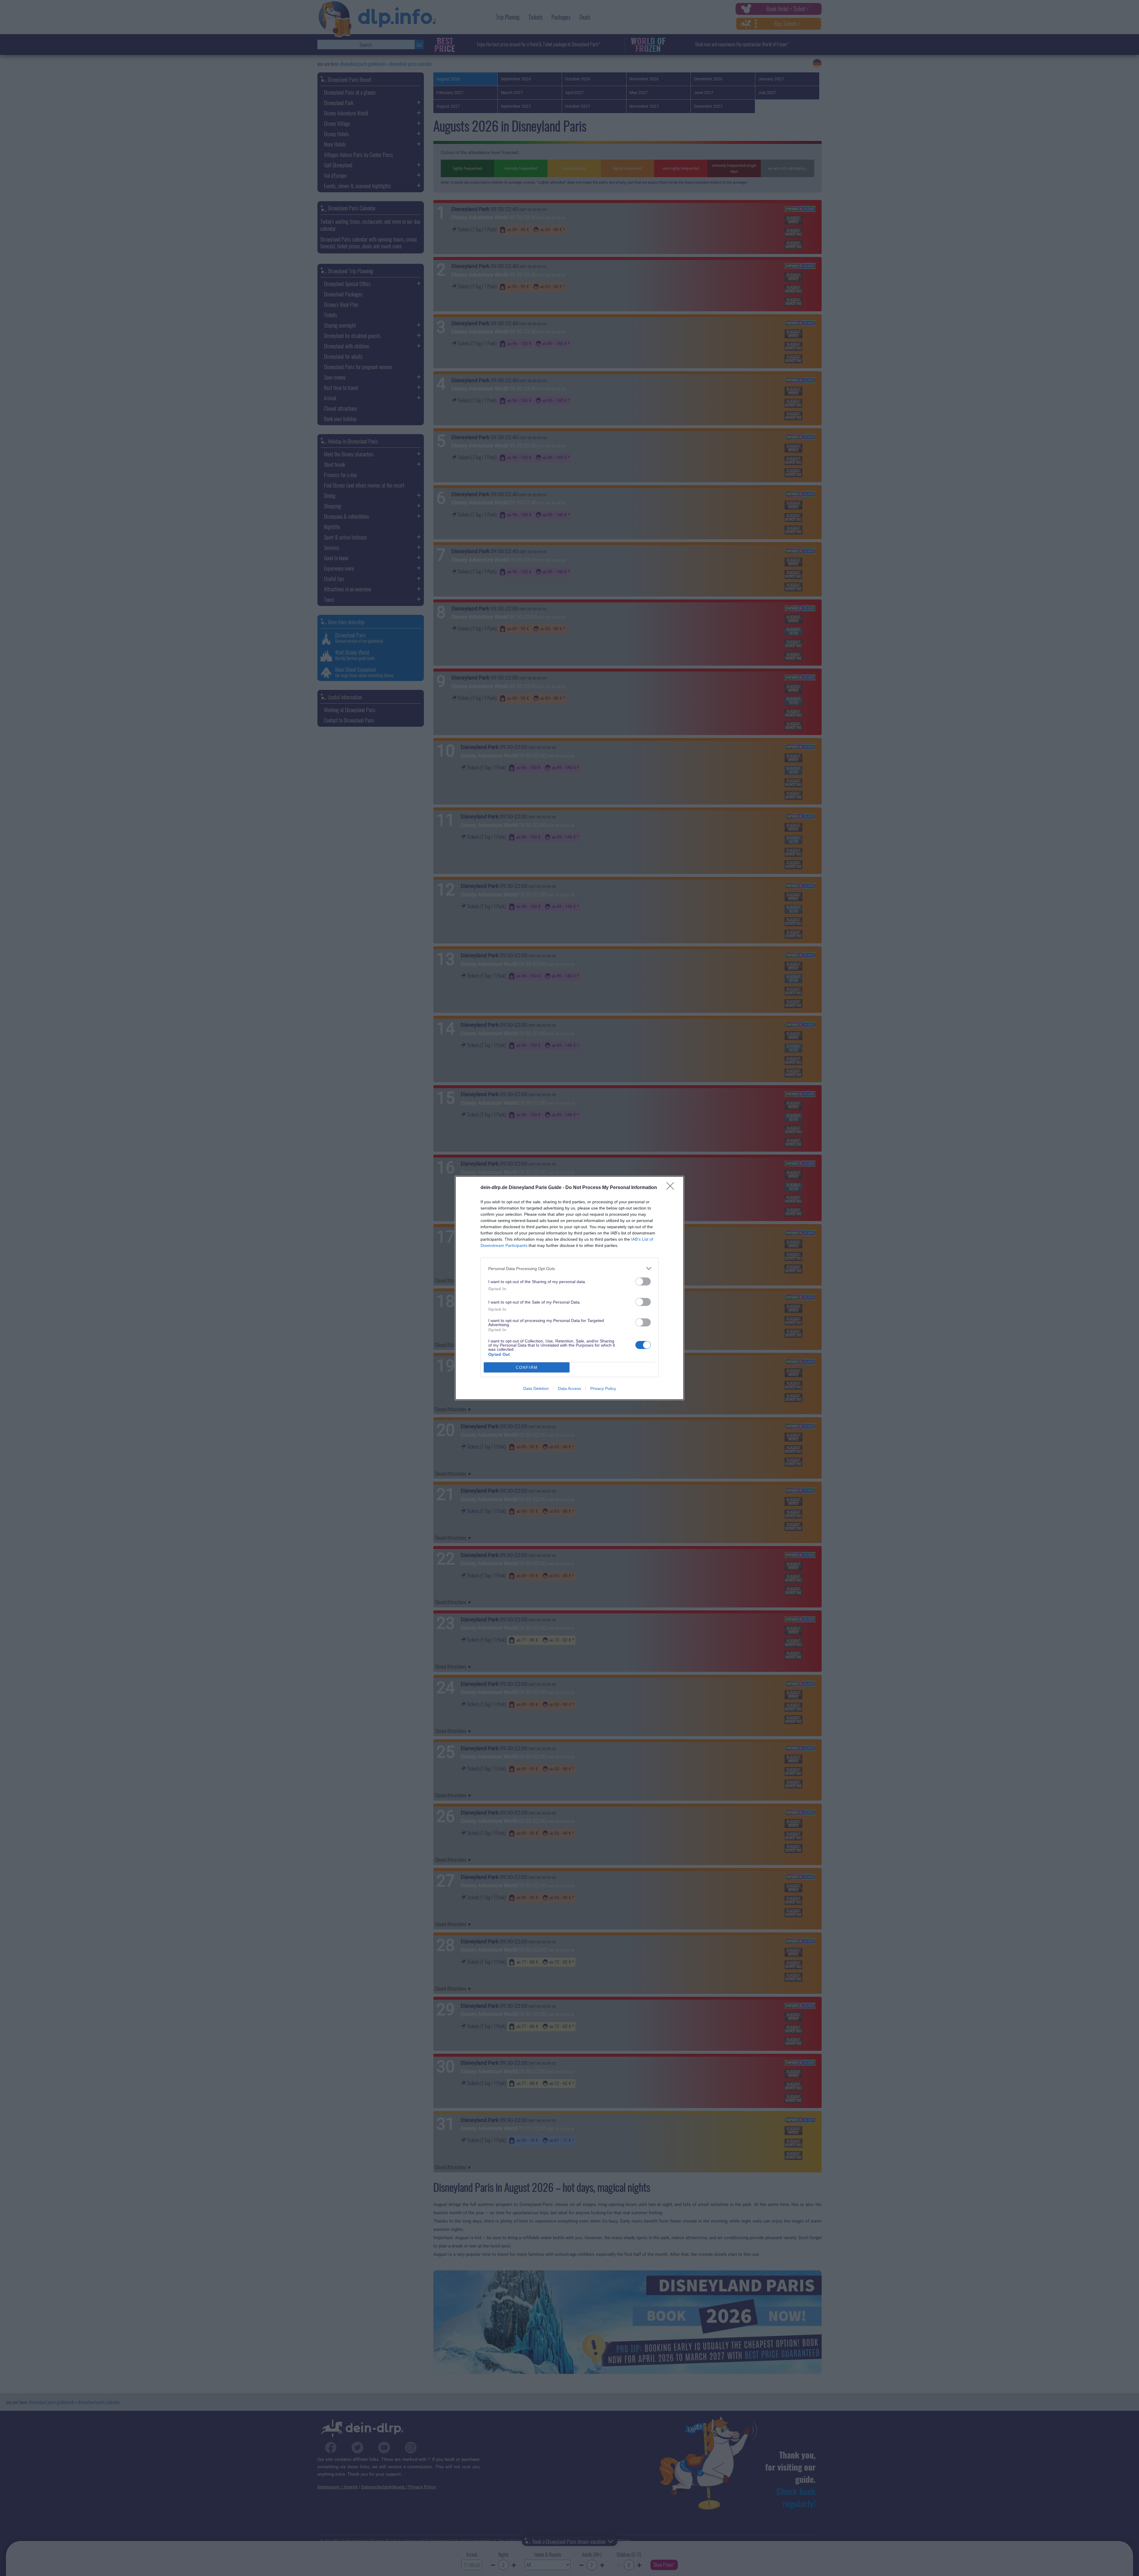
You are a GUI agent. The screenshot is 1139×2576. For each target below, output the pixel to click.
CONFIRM (527, 1368)
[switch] (643, 1281)
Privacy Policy (603, 1388)
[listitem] (569, 1268)
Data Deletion (536, 1388)
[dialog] (569, 1288)
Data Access (569, 1388)
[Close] (672, 1188)
